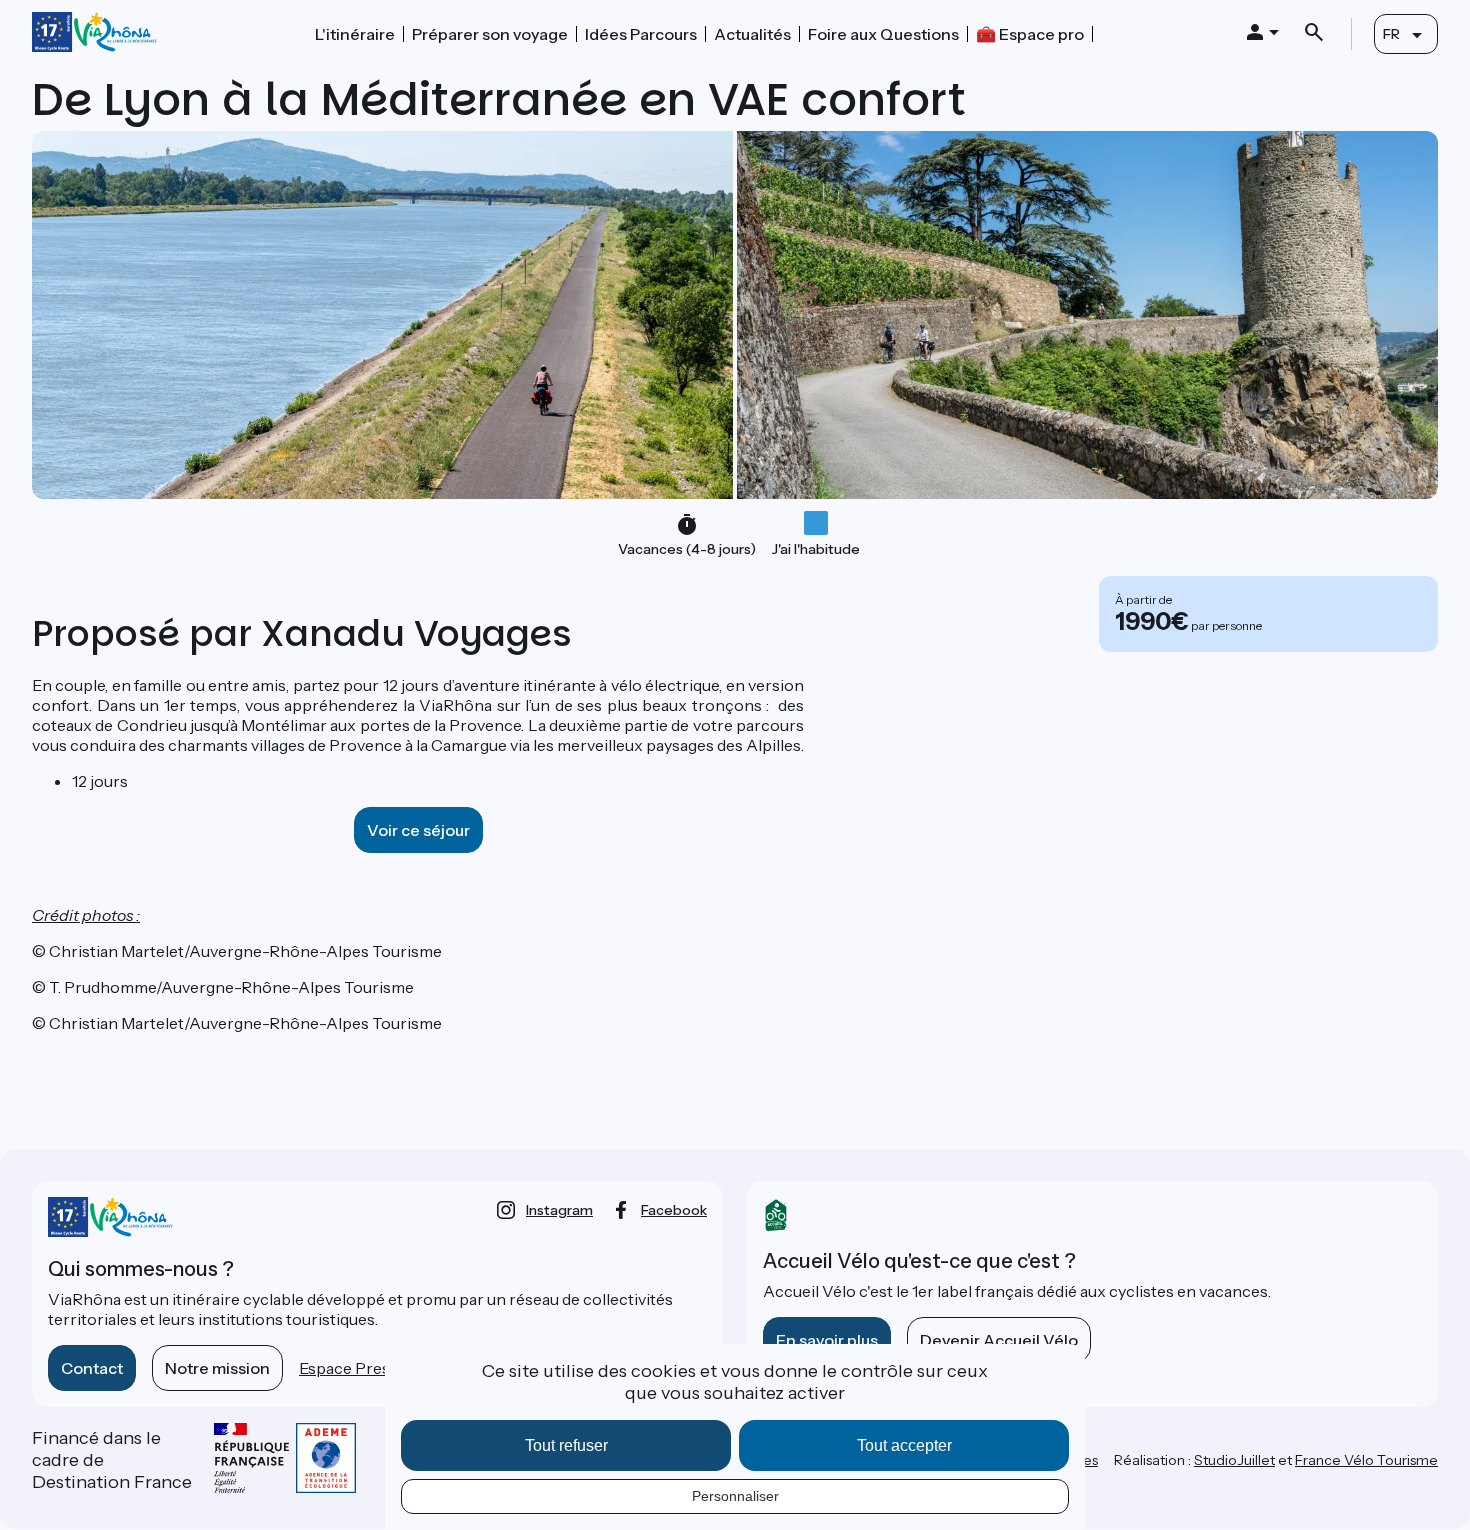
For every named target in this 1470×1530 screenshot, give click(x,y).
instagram (559, 1210)
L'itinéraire (355, 34)
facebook (674, 1210)
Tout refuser (566, 1445)
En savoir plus (827, 1340)
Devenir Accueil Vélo (999, 1340)
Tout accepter (904, 1445)
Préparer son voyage (490, 34)
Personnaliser (735, 1496)
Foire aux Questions (883, 34)
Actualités (752, 34)
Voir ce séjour (418, 830)
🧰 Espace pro (1030, 34)
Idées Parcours (641, 34)
